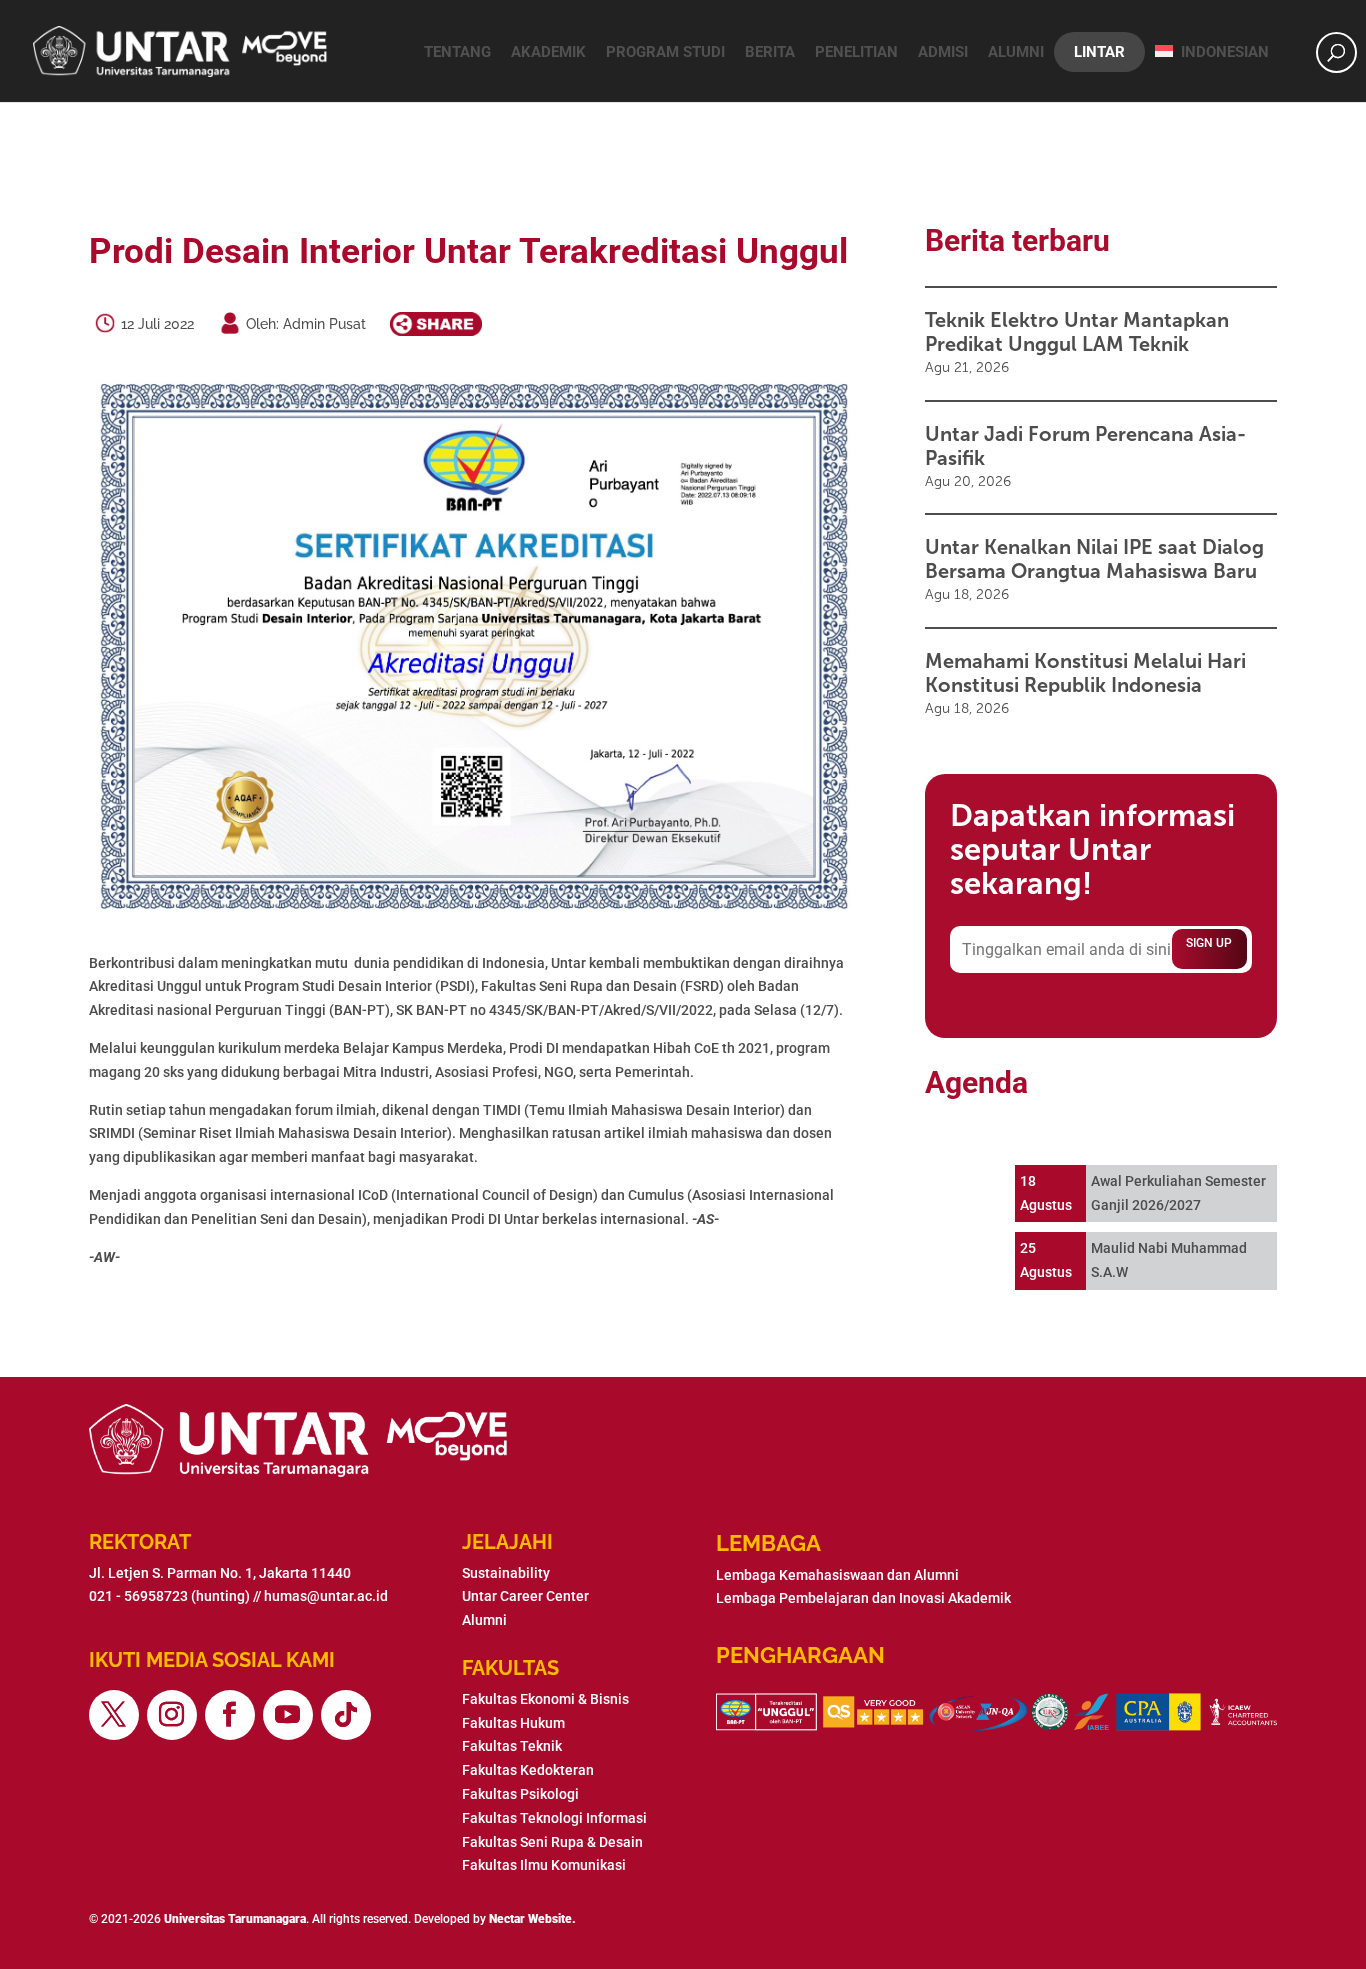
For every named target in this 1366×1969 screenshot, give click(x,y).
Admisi (943, 52)
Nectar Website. (532, 1919)
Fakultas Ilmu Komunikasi (544, 1865)
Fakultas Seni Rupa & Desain (552, 1842)
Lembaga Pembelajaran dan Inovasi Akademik (863, 1598)
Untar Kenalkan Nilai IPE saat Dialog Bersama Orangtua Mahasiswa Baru (1094, 559)
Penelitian (856, 52)
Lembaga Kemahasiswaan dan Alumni (837, 1575)
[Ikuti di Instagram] (172, 1715)
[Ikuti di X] (114, 1715)
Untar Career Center (525, 1596)
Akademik (548, 52)
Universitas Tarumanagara (235, 1919)
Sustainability (506, 1573)
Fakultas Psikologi (520, 1794)
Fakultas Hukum (513, 1723)
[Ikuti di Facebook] (230, 1715)
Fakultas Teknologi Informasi (554, 1818)
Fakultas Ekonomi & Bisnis (545, 1699)
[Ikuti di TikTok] (346, 1715)
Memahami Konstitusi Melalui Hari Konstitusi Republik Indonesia (1085, 673)
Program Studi (665, 52)
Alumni (1016, 52)
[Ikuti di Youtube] (288, 1715)
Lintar (1099, 52)
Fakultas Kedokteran (528, 1770)
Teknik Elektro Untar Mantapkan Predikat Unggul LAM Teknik (1077, 332)
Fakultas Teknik (512, 1746)
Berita (770, 52)
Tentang (457, 52)
